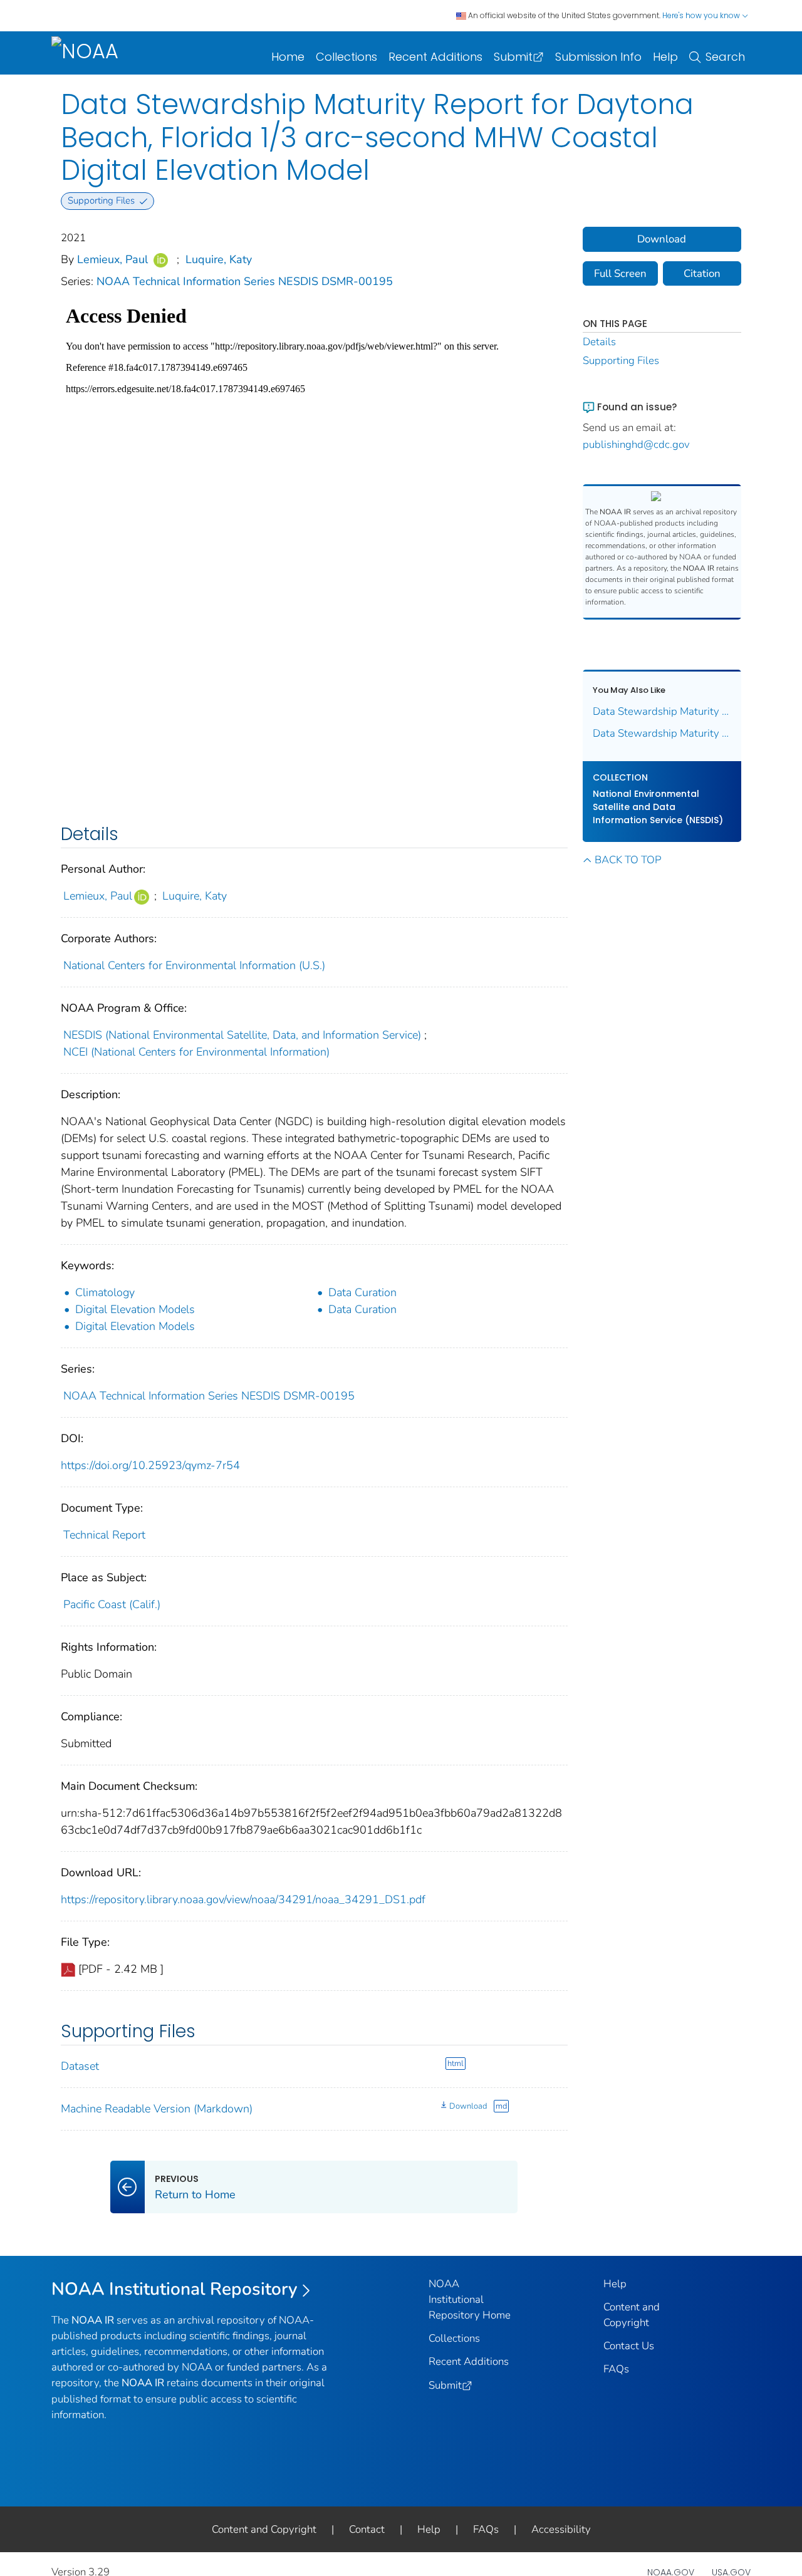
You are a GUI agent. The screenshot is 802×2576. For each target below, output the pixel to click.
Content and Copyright (264, 2529)
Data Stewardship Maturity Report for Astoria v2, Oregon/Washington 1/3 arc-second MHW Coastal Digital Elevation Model (662, 711)
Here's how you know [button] (702, 15)
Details (599, 342)
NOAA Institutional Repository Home (470, 2299)
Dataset (80, 2066)
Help (665, 57)
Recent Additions (435, 57)
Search (725, 57)
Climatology (105, 1292)
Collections (346, 57)
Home (288, 57)
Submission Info (598, 57)
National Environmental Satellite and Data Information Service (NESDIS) (658, 807)
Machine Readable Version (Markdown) (157, 2109)
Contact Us (629, 2346)
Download (468, 2106)
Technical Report (104, 1535)
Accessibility (561, 2529)
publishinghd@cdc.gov (636, 444)
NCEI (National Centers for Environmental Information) (196, 1052)
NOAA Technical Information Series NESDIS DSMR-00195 (245, 281)
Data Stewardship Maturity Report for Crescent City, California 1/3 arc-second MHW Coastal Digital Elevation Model (662, 733)
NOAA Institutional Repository (174, 2289)
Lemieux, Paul (112, 259)
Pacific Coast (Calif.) (112, 1604)
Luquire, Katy (219, 259)
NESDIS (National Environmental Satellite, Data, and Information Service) (242, 1035)
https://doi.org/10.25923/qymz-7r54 (150, 1465)
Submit (513, 57)
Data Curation (362, 1292)
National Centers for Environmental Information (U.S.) (194, 965)
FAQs (616, 2369)
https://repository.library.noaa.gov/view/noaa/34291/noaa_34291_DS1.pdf (243, 1899)
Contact (367, 2529)
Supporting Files (621, 361)
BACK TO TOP (628, 860)
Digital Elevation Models (135, 1309)
